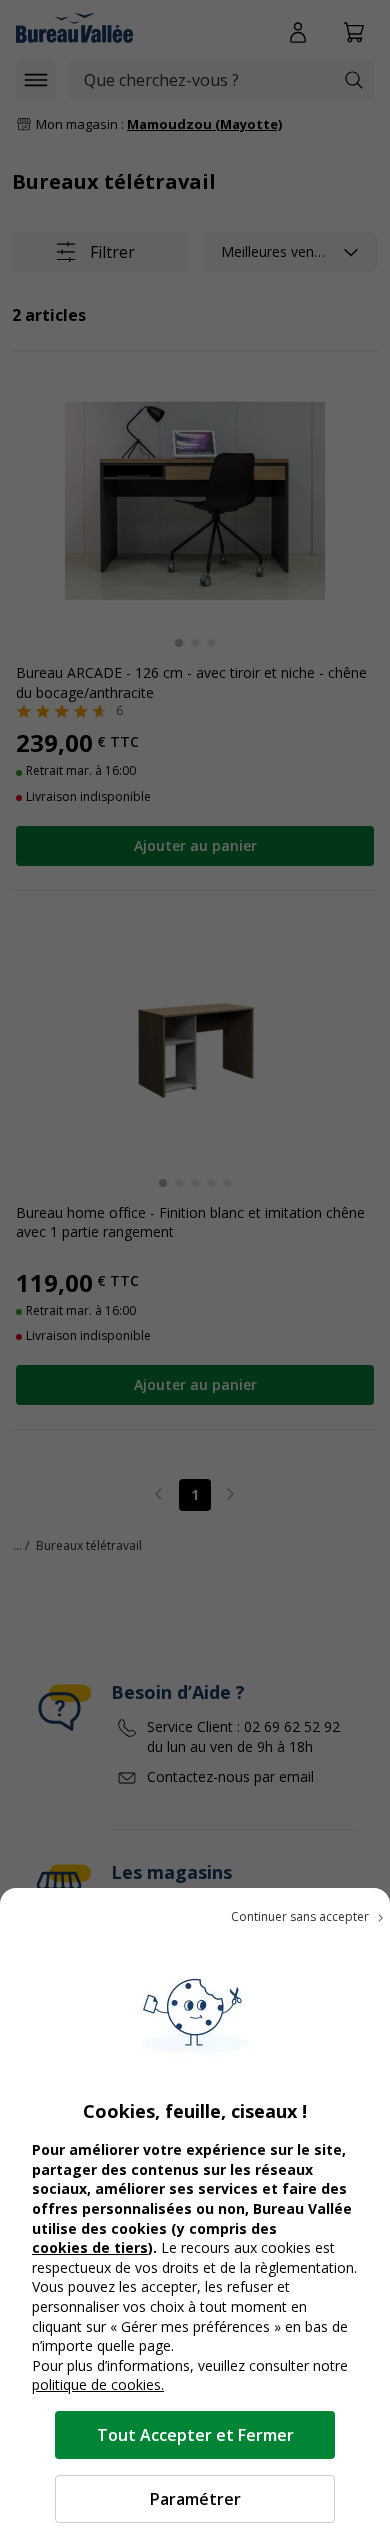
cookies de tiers (90, 2247)
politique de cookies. (98, 2384)
